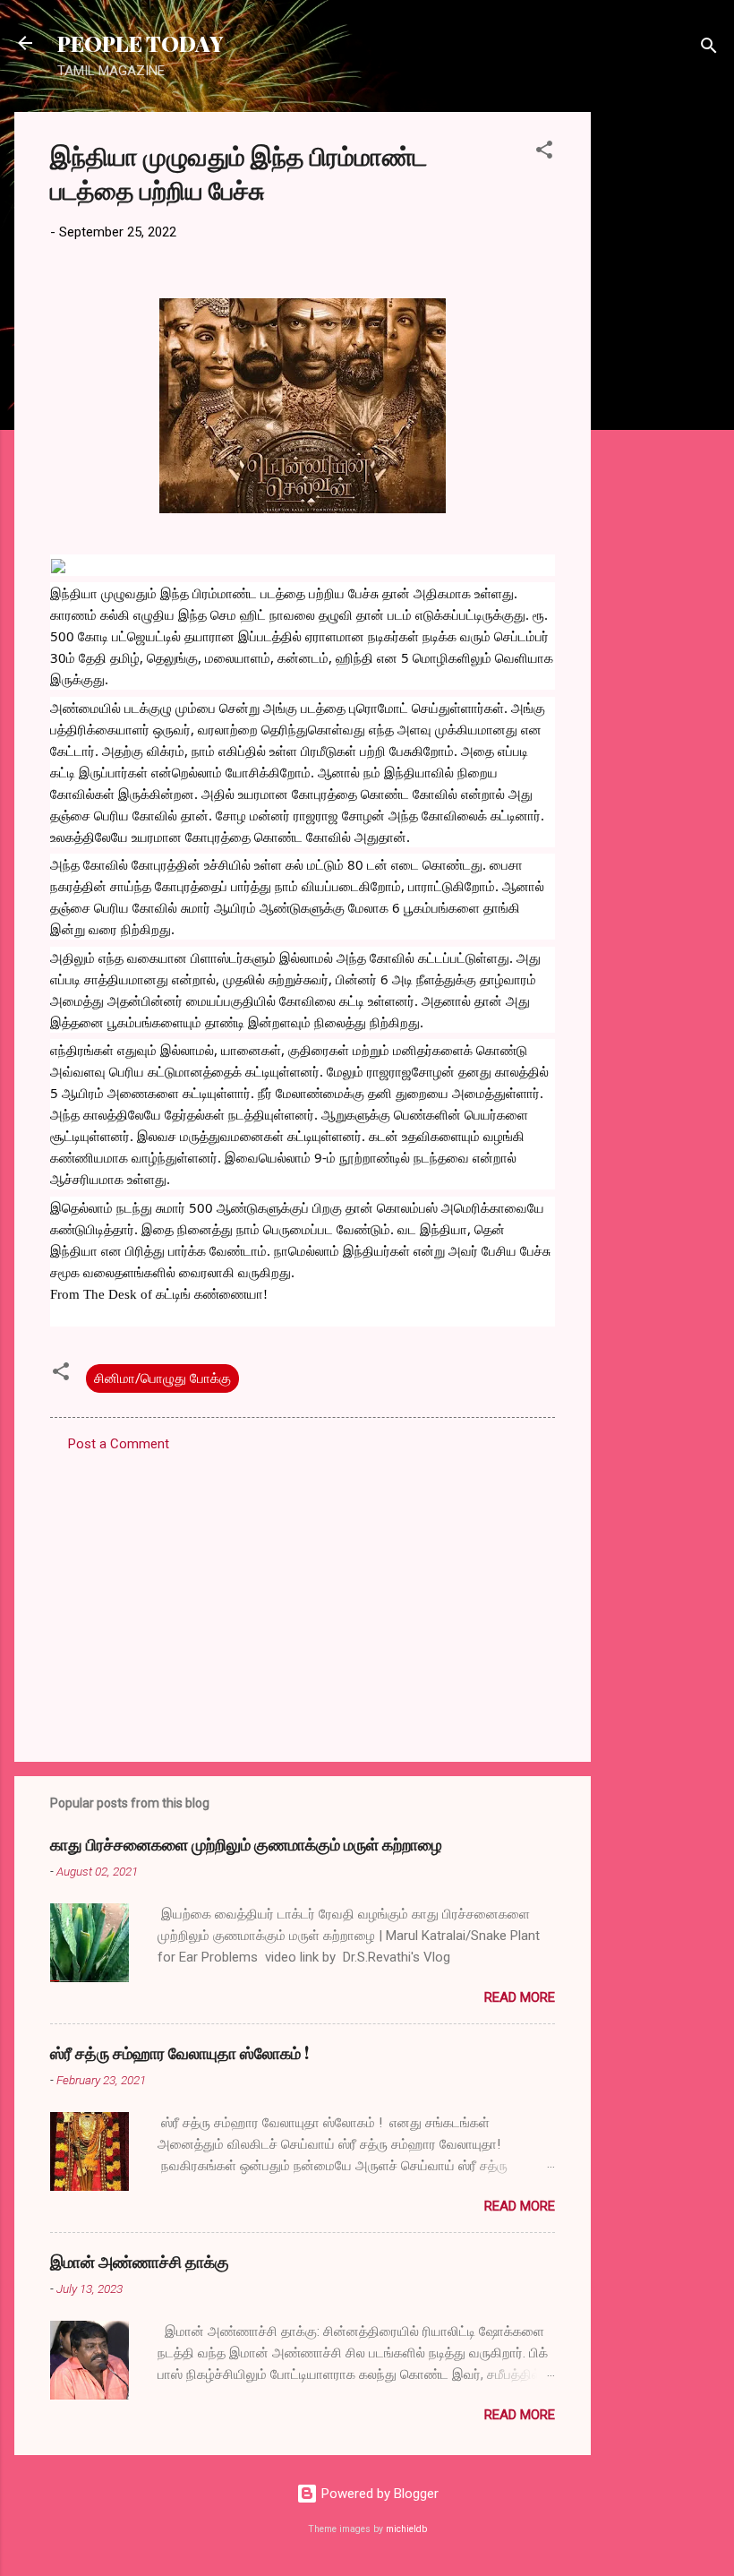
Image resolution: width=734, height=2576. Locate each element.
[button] (544, 153)
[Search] (709, 49)
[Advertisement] (662, 381)
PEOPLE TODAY (140, 43)
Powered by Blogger (378, 2494)
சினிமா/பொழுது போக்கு (162, 1378)
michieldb (406, 2529)
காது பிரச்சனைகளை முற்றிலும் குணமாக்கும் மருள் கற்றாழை (246, 1844)
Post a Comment (119, 1444)
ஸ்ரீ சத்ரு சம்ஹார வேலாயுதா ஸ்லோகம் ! (179, 2053)
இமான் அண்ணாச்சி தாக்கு (140, 2262)
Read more (520, 1997)
